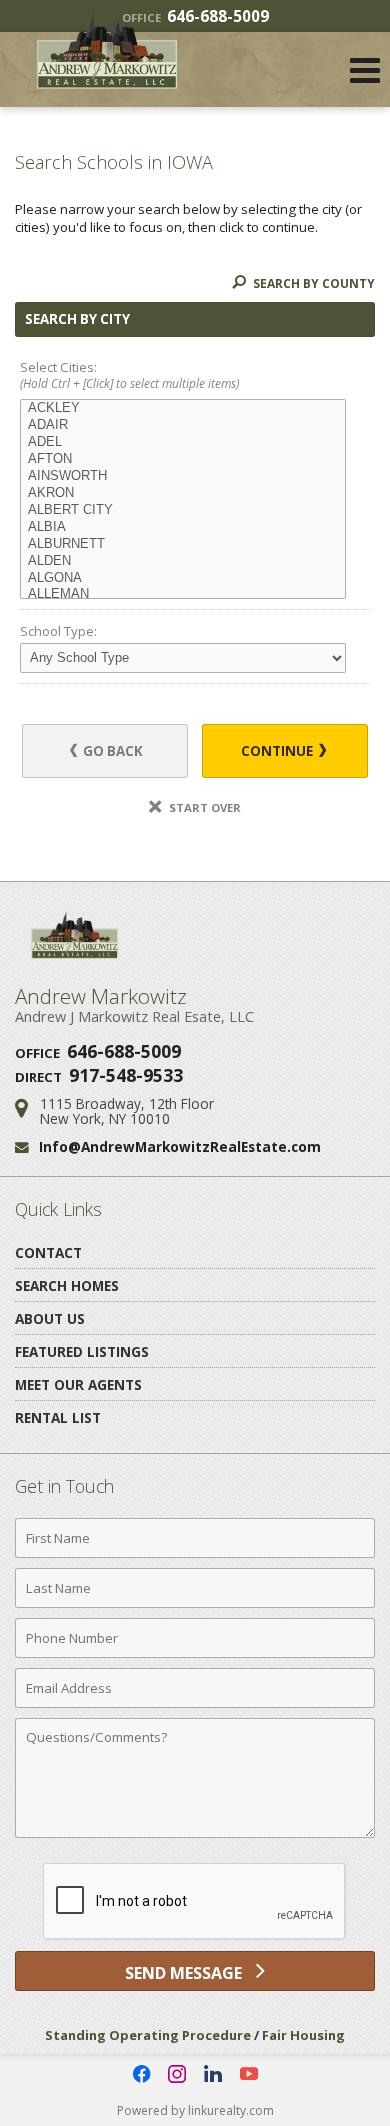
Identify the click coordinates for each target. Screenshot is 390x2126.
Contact (48, 1252)
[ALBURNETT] (183, 544)
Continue (278, 751)
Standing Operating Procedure (148, 2035)
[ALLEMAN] (183, 594)
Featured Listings (82, 1351)
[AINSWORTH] (183, 476)
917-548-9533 (126, 1075)
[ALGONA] (183, 578)
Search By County (312, 283)
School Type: (58, 631)
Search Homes (67, 1285)
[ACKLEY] (183, 408)
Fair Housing (303, 2035)
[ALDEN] (183, 561)
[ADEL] (183, 442)
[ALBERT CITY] (183, 510)
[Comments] (195, 1837)
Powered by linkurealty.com (195, 2110)
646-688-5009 (124, 1051)
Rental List (58, 1417)
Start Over (203, 807)
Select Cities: (129, 375)
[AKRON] (183, 493)
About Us (50, 1318)
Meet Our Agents (78, 1384)
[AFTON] (183, 459)
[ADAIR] (183, 425)
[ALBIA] (183, 527)
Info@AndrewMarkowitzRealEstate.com (180, 1146)
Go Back (111, 751)
